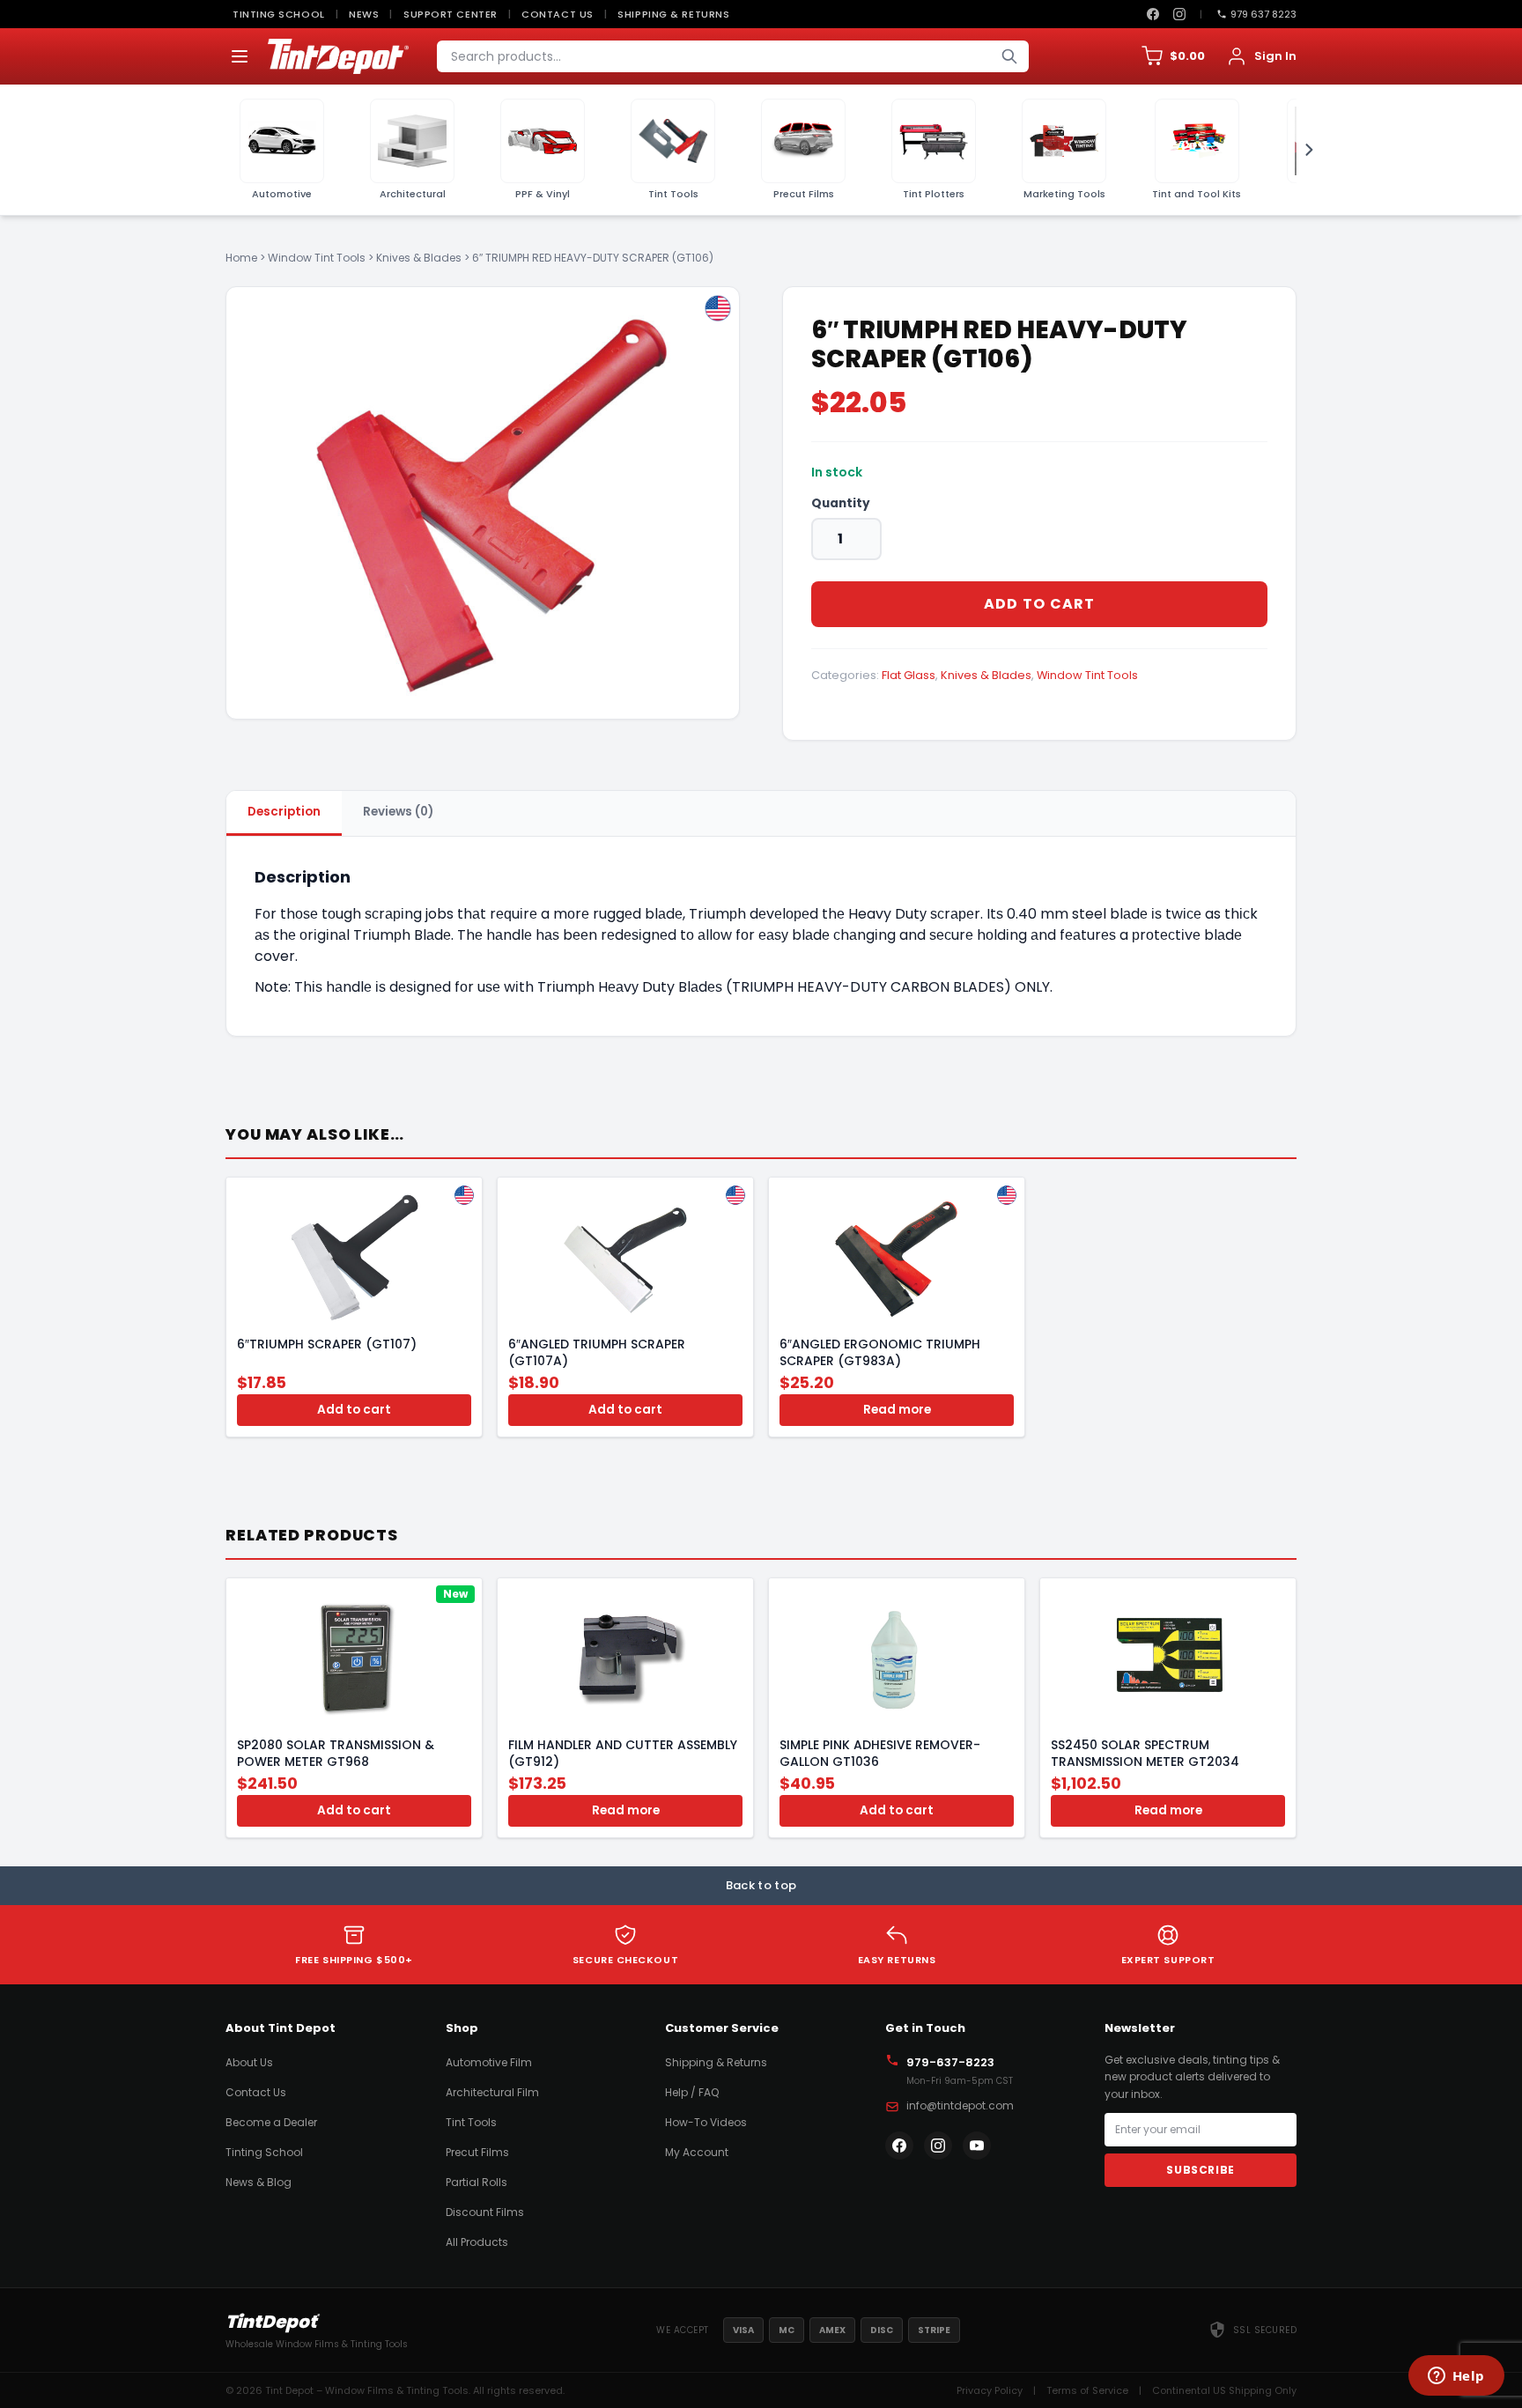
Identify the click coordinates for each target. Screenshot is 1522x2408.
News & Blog (259, 2182)
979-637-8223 (950, 2062)
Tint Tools (471, 2122)
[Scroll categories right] (1304, 150)
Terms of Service (1087, 2390)
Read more (897, 1410)
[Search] (1009, 56)
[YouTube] (977, 2146)
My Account (697, 2152)
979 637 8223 (1263, 14)
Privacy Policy (990, 2390)
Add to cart (1040, 604)
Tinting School (279, 14)
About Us (249, 2062)
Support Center (451, 14)
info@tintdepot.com (960, 2105)
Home (241, 258)
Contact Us (558, 14)
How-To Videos (706, 2122)
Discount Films (485, 2212)
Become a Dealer (271, 2122)
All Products (477, 2242)
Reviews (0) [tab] (398, 812)
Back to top (761, 1885)
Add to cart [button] (354, 1410)
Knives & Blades (419, 258)
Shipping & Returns (673, 14)
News (364, 14)
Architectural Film (492, 2092)
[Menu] (240, 56)
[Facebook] (1153, 14)
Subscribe (1200, 2170)
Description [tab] (284, 812)
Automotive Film (489, 2062)
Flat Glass (909, 675)
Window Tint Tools (317, 258)
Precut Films (477, 2152)
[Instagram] (1179, 14)
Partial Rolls (477, 2182)
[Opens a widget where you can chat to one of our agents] (1456, 2377)
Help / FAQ (692, 2092)
